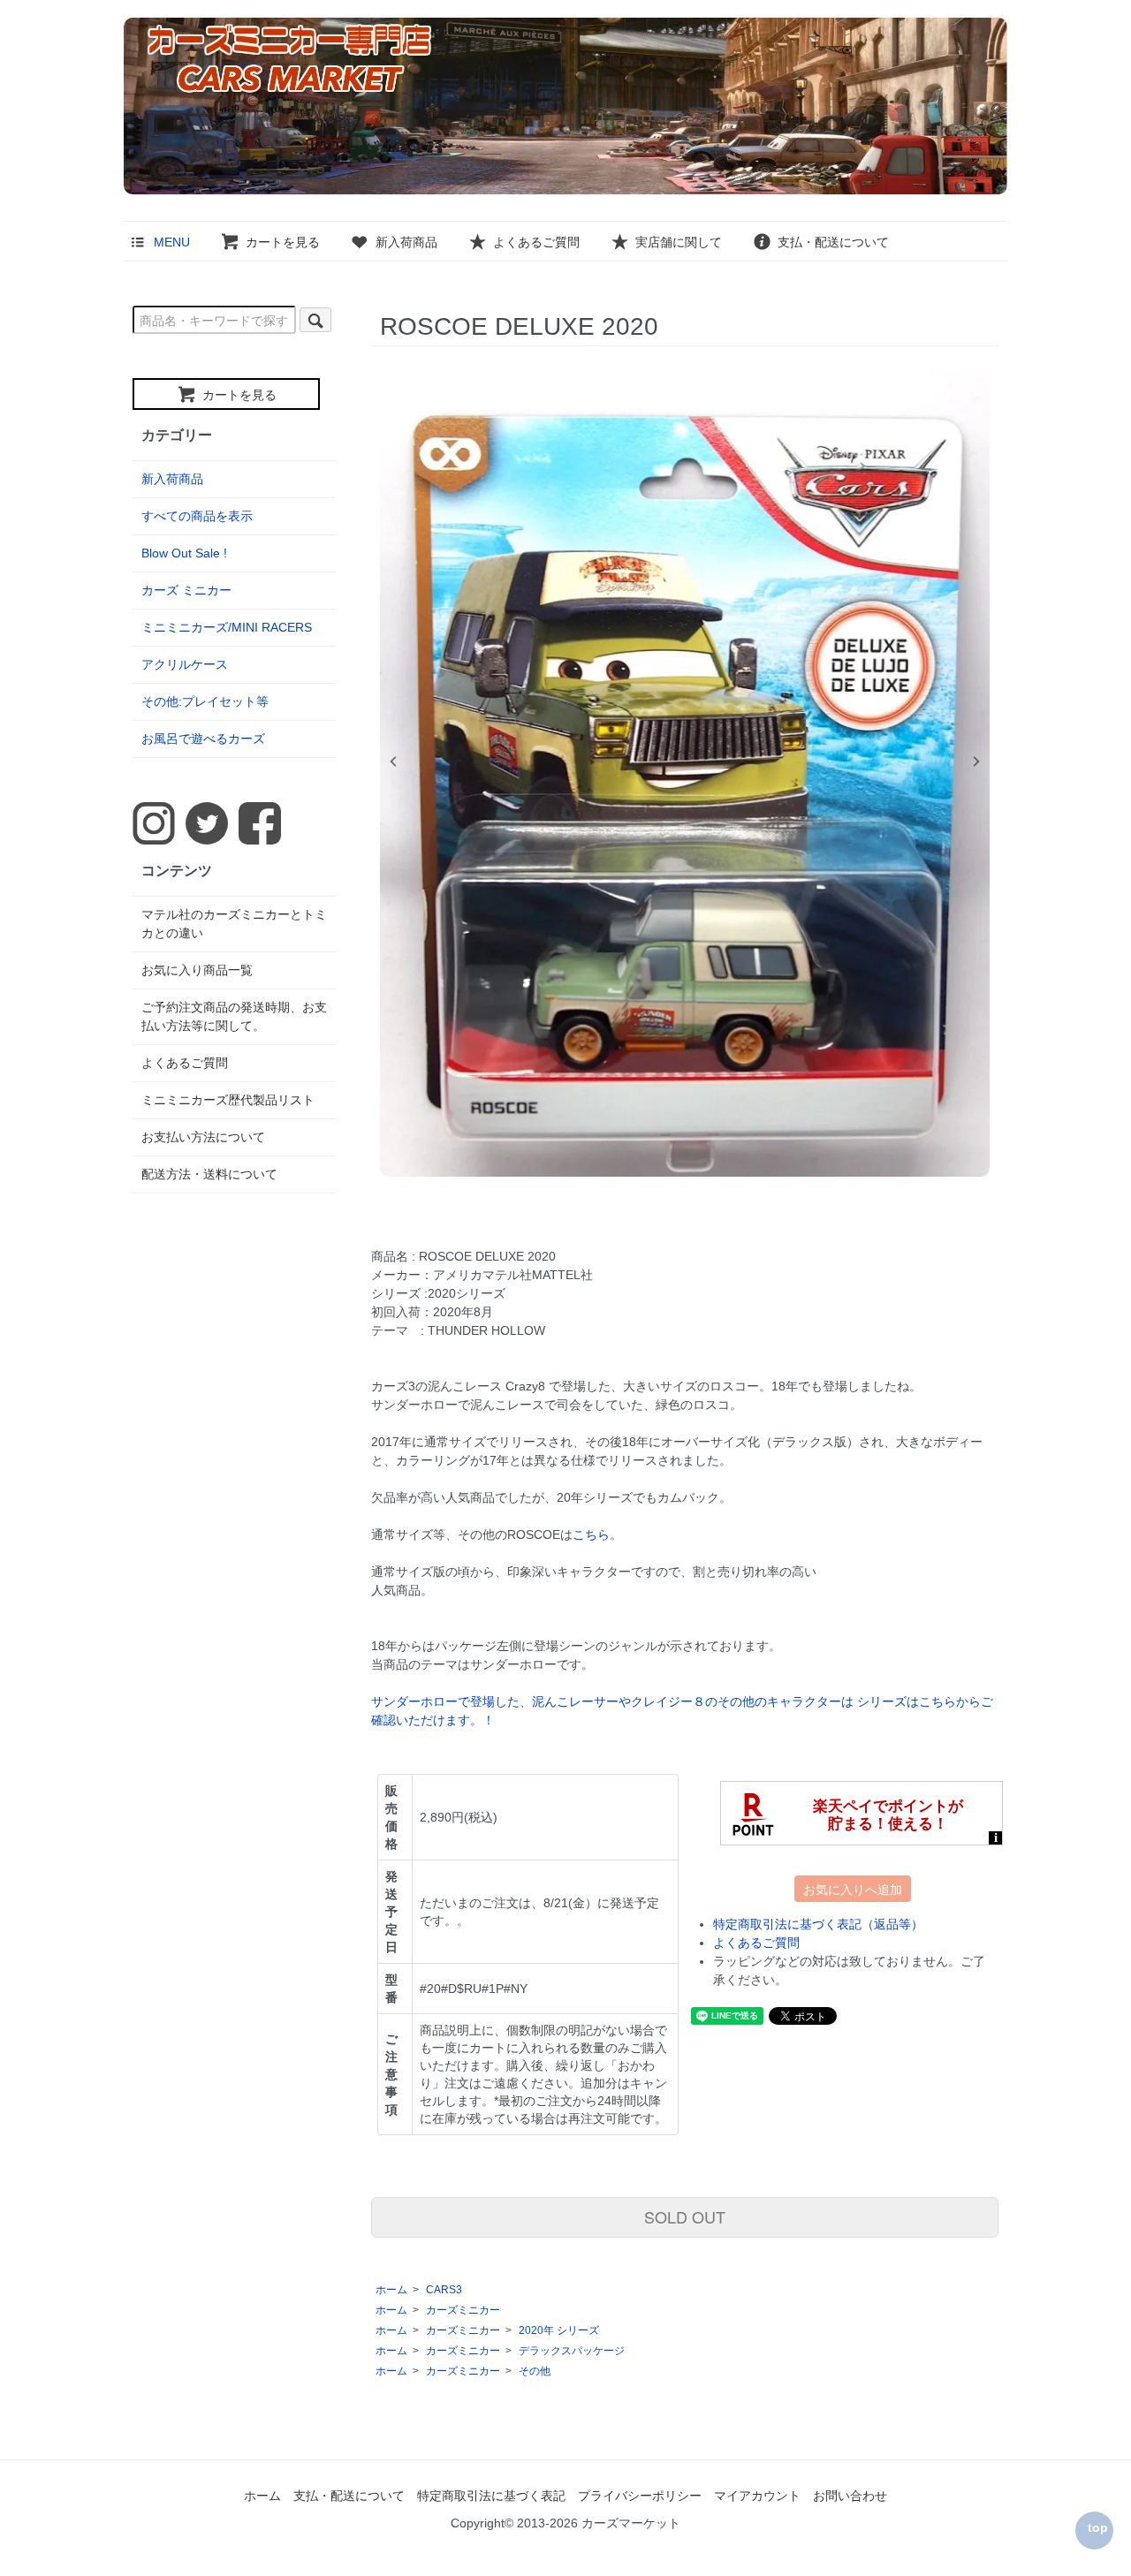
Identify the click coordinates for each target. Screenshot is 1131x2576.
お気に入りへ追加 (853, 1889)
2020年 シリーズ (559, 2330)
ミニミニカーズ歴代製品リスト (228, 1100)
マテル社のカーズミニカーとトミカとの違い (234, 924)
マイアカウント (757, 2496)
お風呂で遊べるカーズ (203, 739)
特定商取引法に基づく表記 (491, 2496)
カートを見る (283, 242)
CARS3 (444, 2290)
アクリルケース (185, 664)
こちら (591, 1534)
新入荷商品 (406, 242)
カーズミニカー (463, 2310)
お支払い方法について (203, 1137)
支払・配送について (833, 242)
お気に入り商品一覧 (197, 970)
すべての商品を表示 (197, 516)
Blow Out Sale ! (184, 553)
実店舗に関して (679, 242)
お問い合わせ (850, 2496)
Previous (393, 761)
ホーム (391, 2290)
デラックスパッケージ (572, 2351)
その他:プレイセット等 (205, 701)
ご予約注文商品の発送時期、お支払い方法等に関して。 (234, 1016)
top (1098, 2527)
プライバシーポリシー (640, 2496)
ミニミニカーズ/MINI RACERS (227, 627)
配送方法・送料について (209, 1174)
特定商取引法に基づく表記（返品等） (818, 1924)
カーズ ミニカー (186, 590)
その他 (535, 2371)
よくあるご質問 (536, 242)
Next (976, 761)
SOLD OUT (685, 2216)
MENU (172, 242)
